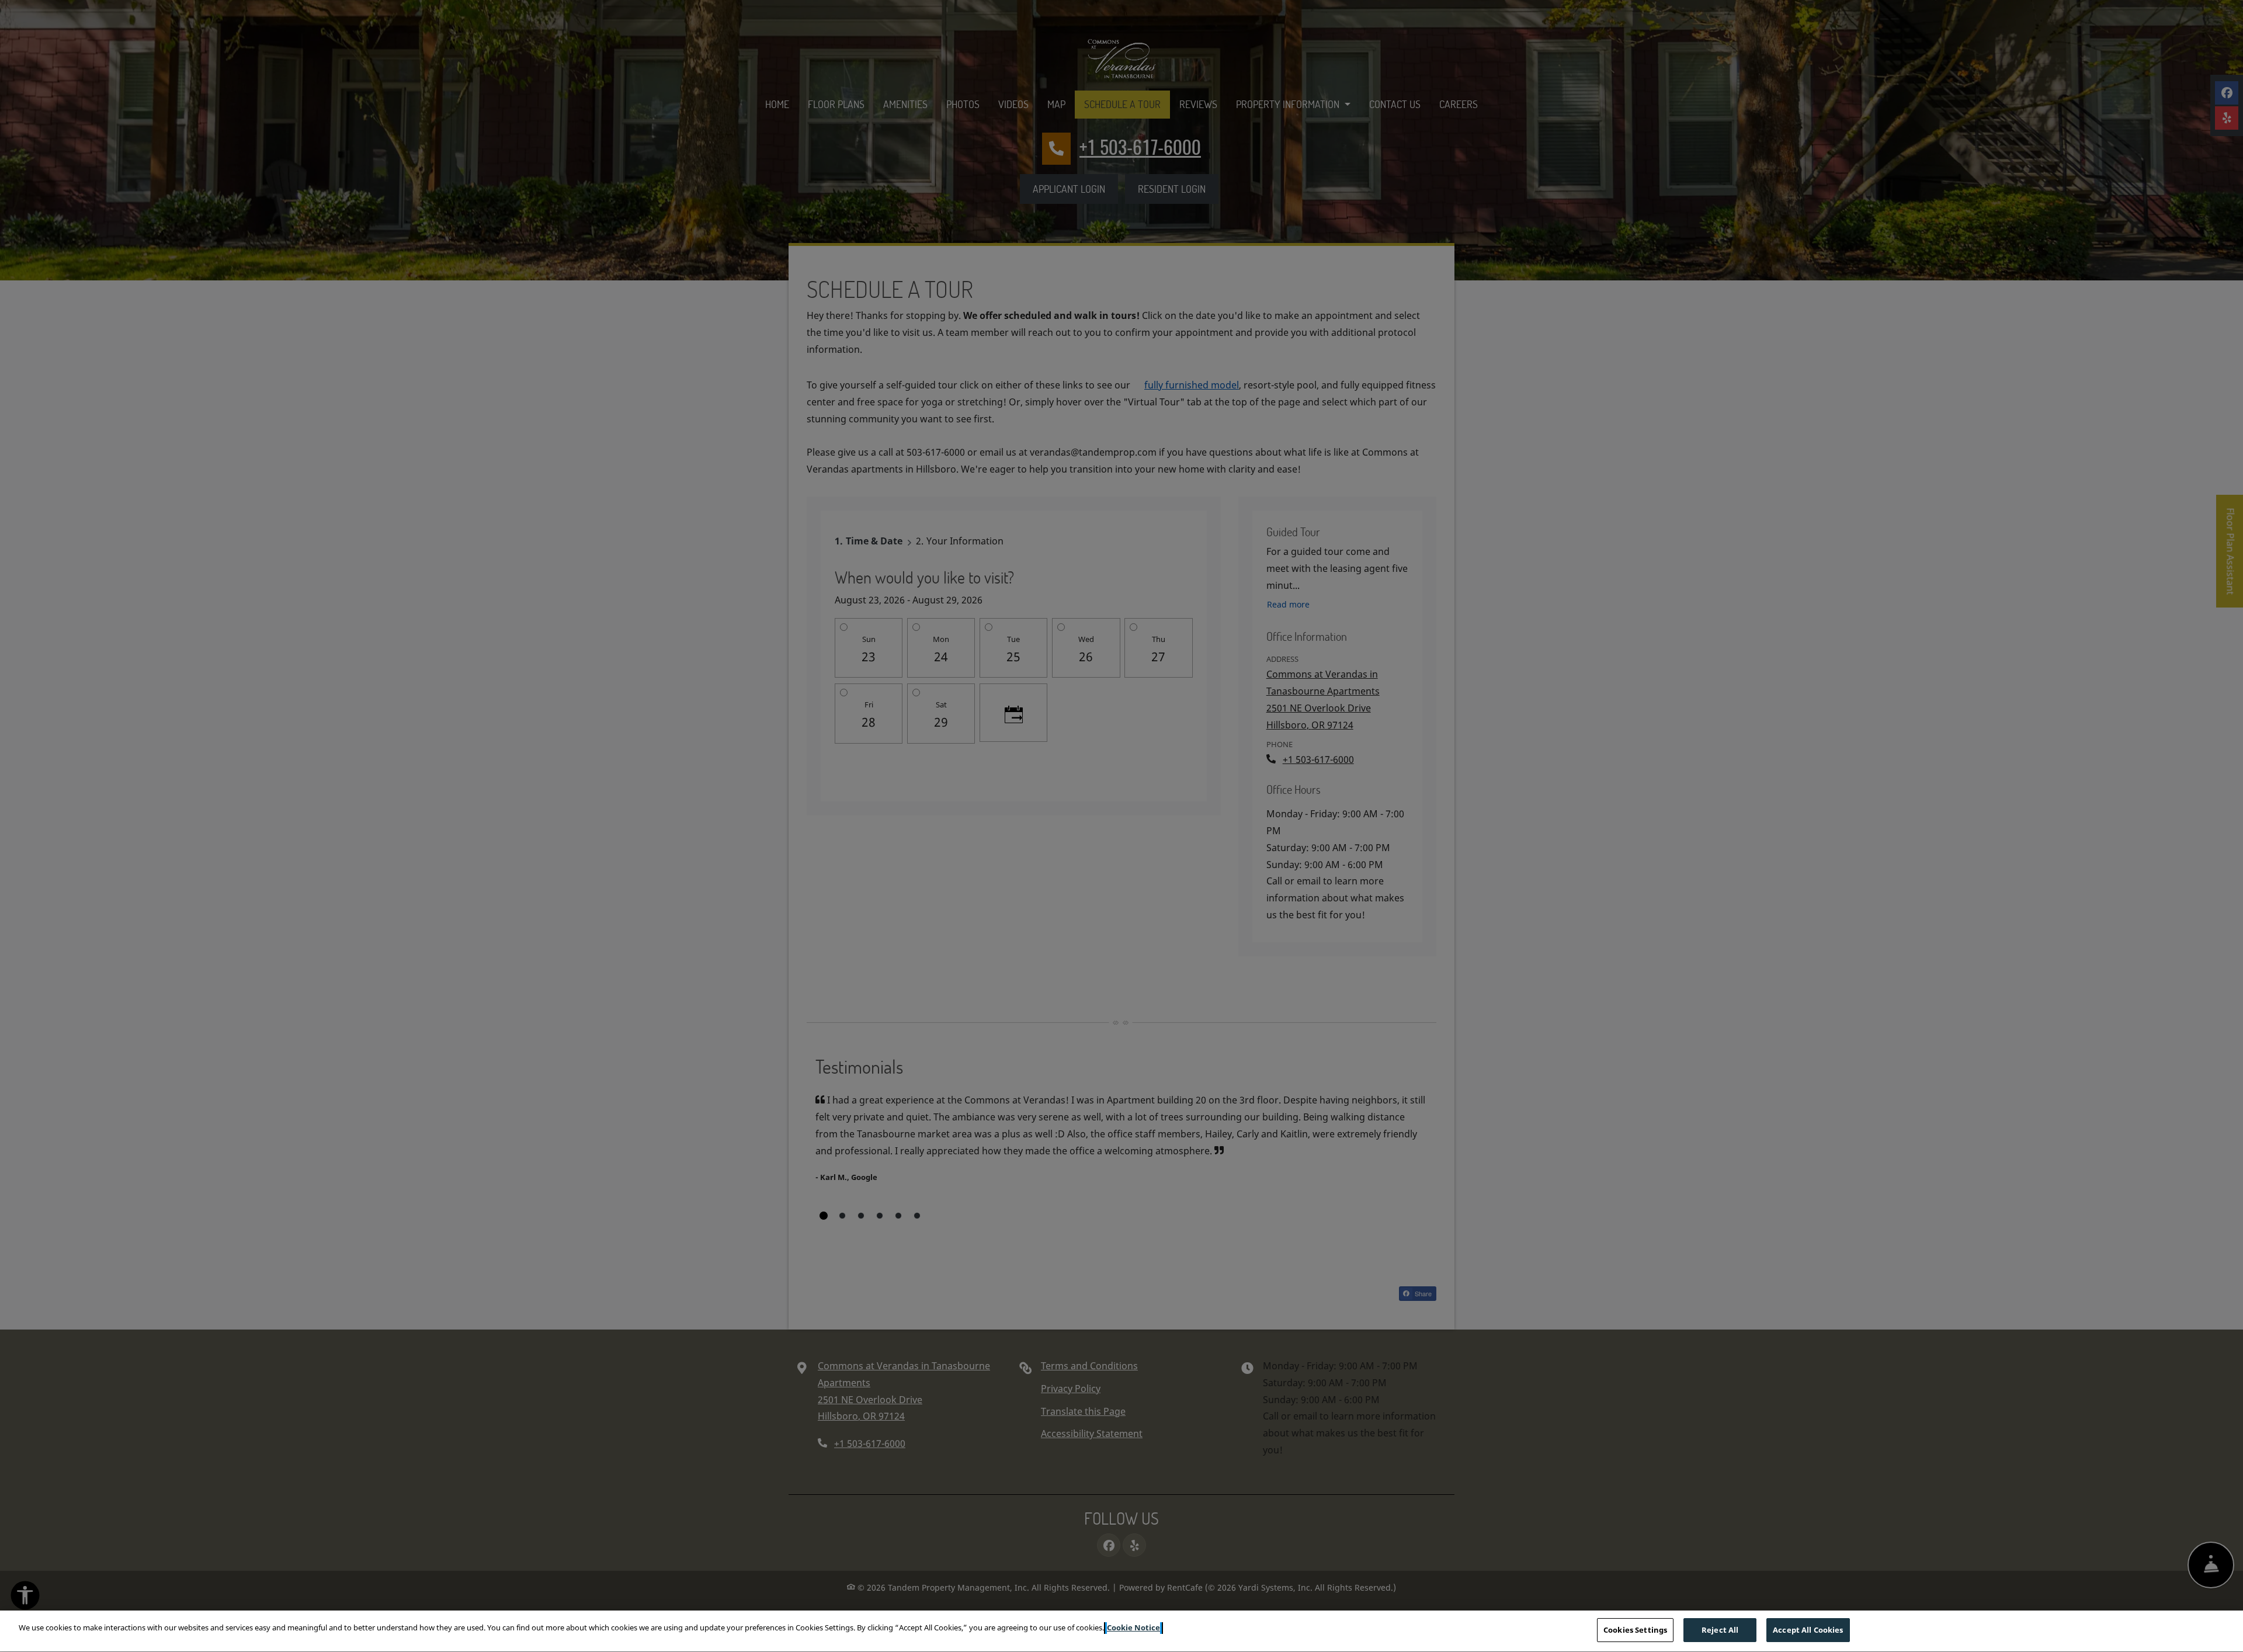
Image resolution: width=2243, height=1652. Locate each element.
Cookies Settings (1635, 1630)
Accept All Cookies (1808, 1630)
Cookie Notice (1133, 1627)
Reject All (1720, 1630)
